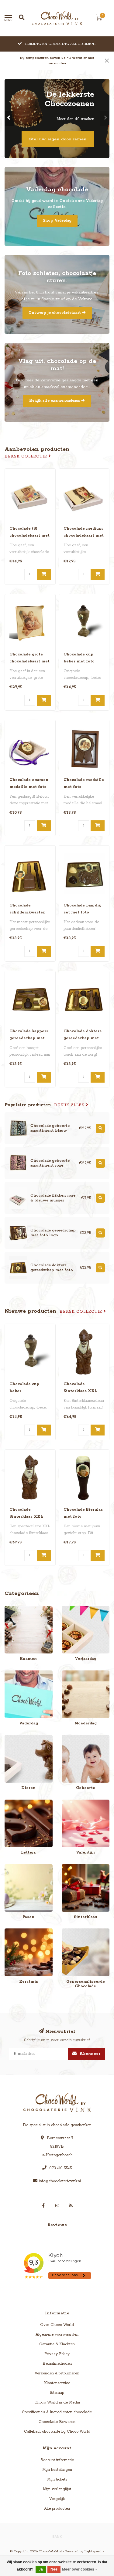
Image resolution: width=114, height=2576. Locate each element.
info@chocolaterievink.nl (60, 2181)
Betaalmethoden (57, 2364)
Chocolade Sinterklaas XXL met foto (26, 1517)
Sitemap (57, 2393)
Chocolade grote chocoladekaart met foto (29, 661)
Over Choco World (57, 2325)
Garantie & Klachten (57, 2344)
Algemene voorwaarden (57, 2335)
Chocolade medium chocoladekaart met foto (84, 536)
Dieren (11, 1738)
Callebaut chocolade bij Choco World (57, 2432)
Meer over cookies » (80, 2569)
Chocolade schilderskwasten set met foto (28, 912)
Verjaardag (72, 1609)
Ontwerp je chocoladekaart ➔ (57, 313)
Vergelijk (57, 2499)
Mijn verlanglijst (57, 2489)
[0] (99, 19)
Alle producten (57, 2509)
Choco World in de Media (57, 2402)
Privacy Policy (57, 2354)
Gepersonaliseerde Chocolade (78, 1934)
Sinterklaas (71, 1867)
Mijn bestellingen (57, 2470)
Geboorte (70, 1738)
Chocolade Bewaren (57, 2422)
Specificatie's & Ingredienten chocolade (57, 2412)
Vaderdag (13, 1673)
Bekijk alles (70, 1105)
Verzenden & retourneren (57, 2373)
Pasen (10, 1867)
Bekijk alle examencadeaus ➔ (57, 401)
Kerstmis (12, 1931)
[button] (9, 119)
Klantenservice (57, 2383)
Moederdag (72, 1673)
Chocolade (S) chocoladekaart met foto (29, 536)
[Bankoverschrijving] (57, 2536)
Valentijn (69, 1802)
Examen (12, 1609)
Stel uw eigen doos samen (58, 139)
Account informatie (57, 2460)
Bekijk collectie (27, 456)
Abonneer (89, 2054)
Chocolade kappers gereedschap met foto (29, 1038)
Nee (54, 2569)
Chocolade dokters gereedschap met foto (83, 1038)
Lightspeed (93, 2551)
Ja (41, 2569)
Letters (11, 1802)
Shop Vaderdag (57, 221)
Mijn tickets (57, 2479)
